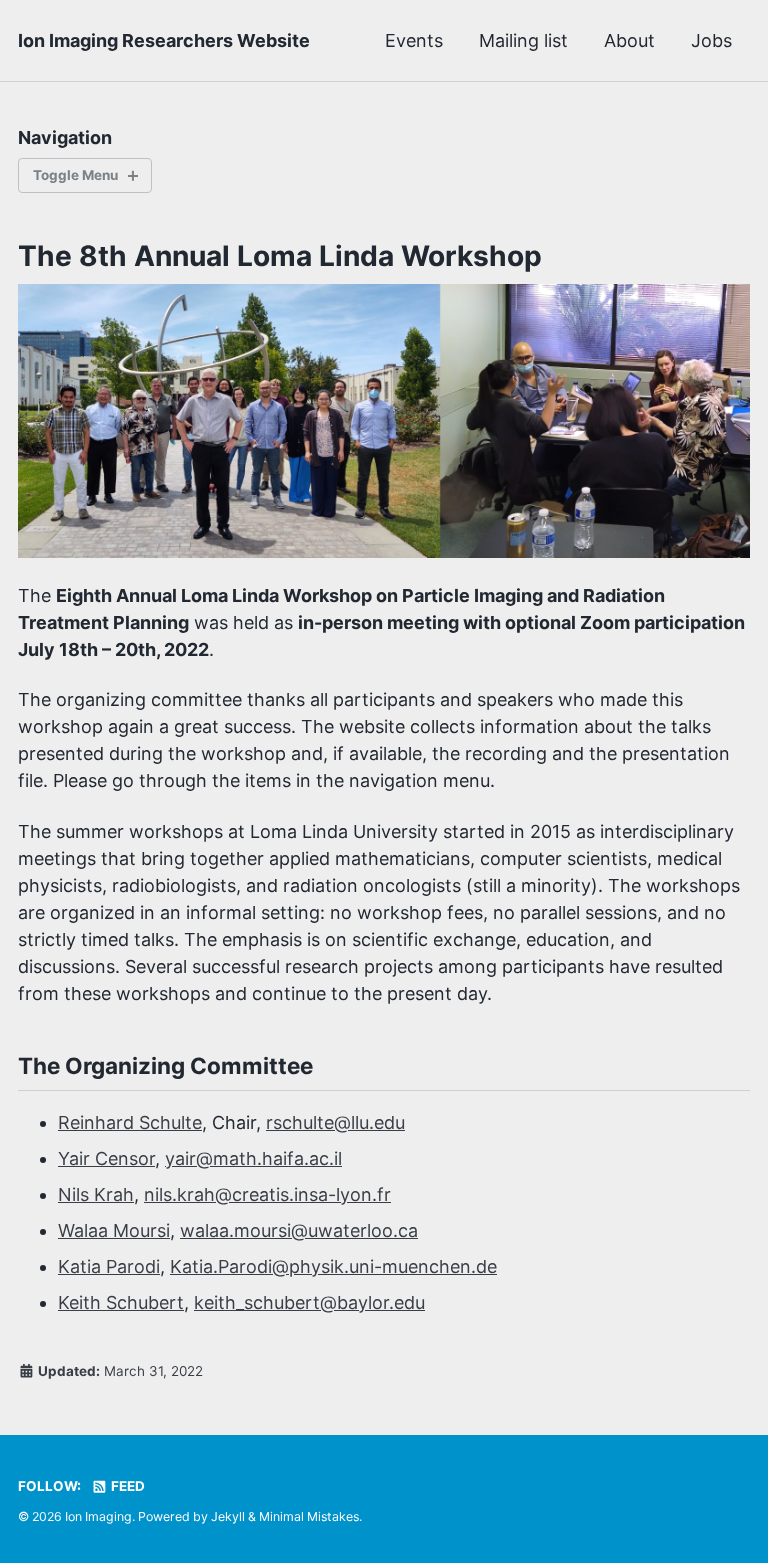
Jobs (711, 40)
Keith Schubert (121, 1302)
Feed (126, 1486)
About (629, 40)
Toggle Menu (75, 175)
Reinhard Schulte (130, 1122)
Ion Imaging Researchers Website (164, 40)
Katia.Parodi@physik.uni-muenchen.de (333, 1266)
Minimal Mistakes (309, 1516)
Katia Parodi (109, 1266)
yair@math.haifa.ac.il (253, 1158)
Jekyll (228, 1516)
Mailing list (523, 40)
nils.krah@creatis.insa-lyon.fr (267, 1194)
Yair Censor (106, 1158)
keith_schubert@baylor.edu (309, 1302)
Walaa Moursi (114, 1230)
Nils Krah (96, 1194)
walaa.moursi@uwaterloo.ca (299, 1230)
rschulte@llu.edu (335, 1122)
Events (414, 40)
